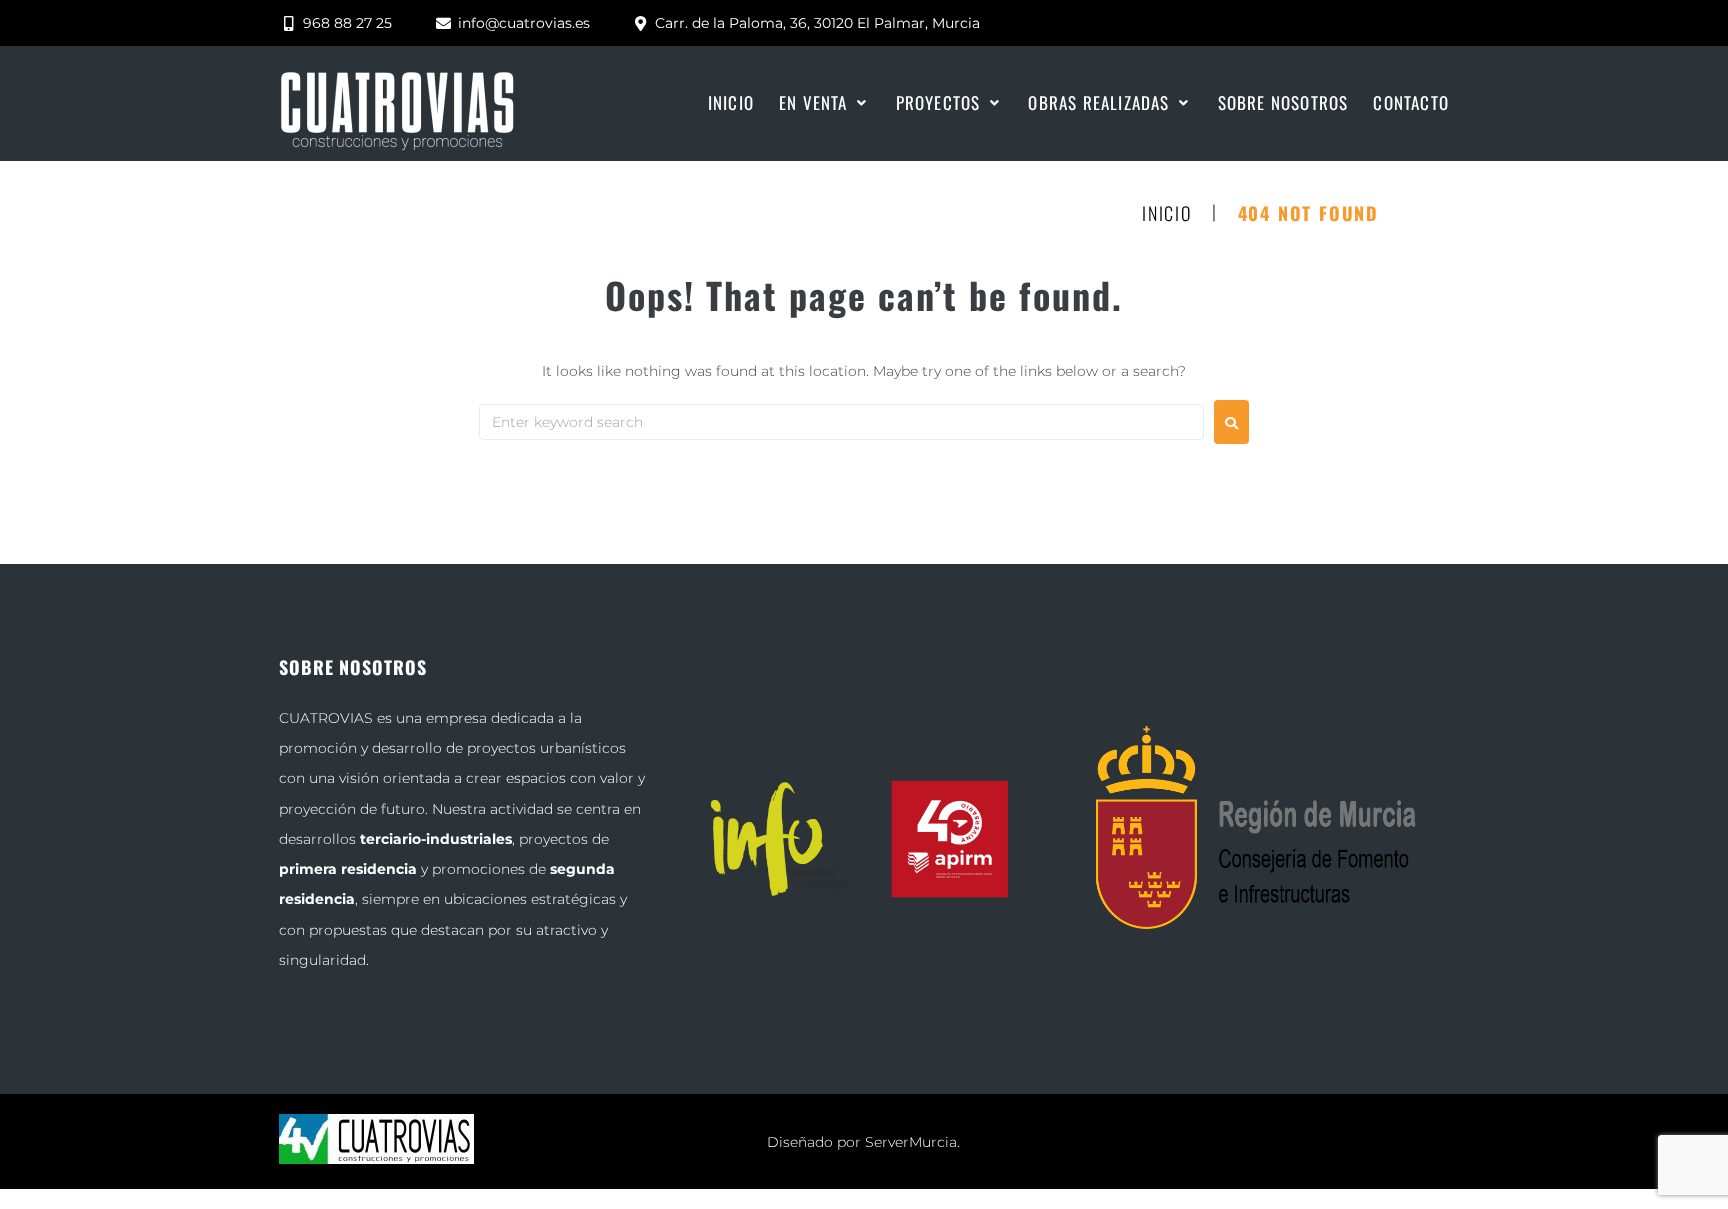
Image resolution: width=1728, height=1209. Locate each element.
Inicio (1167, 214)
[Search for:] (841, 422)
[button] (825, 103)
